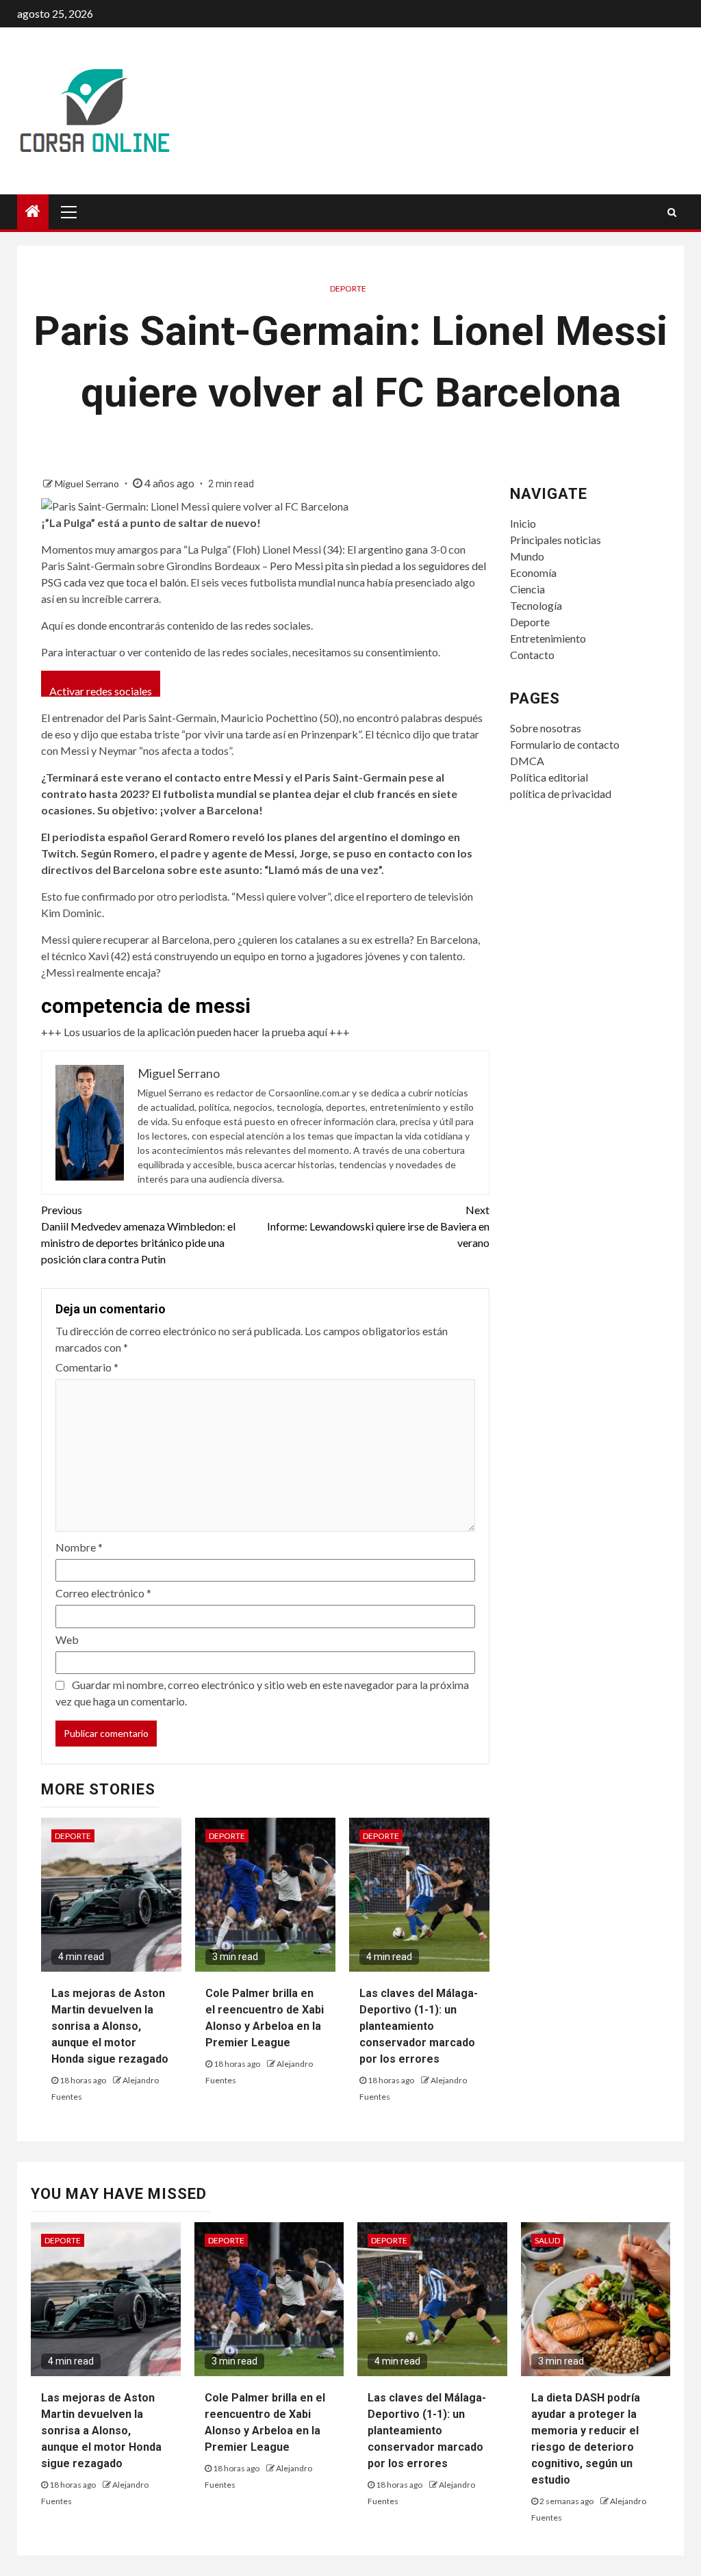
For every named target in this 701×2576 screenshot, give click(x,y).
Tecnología (536, 605)
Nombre (79, 1547)
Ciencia (527, 589)
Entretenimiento (548, 638)
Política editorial (549, 777)
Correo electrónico (103, 1593)
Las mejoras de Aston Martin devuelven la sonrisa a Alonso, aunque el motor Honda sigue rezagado (110, 2026)
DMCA (527, 761)
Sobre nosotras (546, 728)
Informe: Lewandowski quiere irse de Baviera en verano (378, 1226)
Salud (547, 2240)
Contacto (532, 655)
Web (67, 1639)
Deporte (348, 288)
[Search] (672, 212)
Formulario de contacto (565, 744)
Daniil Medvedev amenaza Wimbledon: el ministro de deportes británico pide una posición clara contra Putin (138, 1234)
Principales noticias (556, 540)
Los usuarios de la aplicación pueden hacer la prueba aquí (195, 1032)
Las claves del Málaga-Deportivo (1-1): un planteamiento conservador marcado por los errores (419, 2026)
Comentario (87, 1367)
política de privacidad (561, 794)
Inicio (523, 523)
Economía (533, 572)
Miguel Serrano (88, 484)
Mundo (527, 556)
